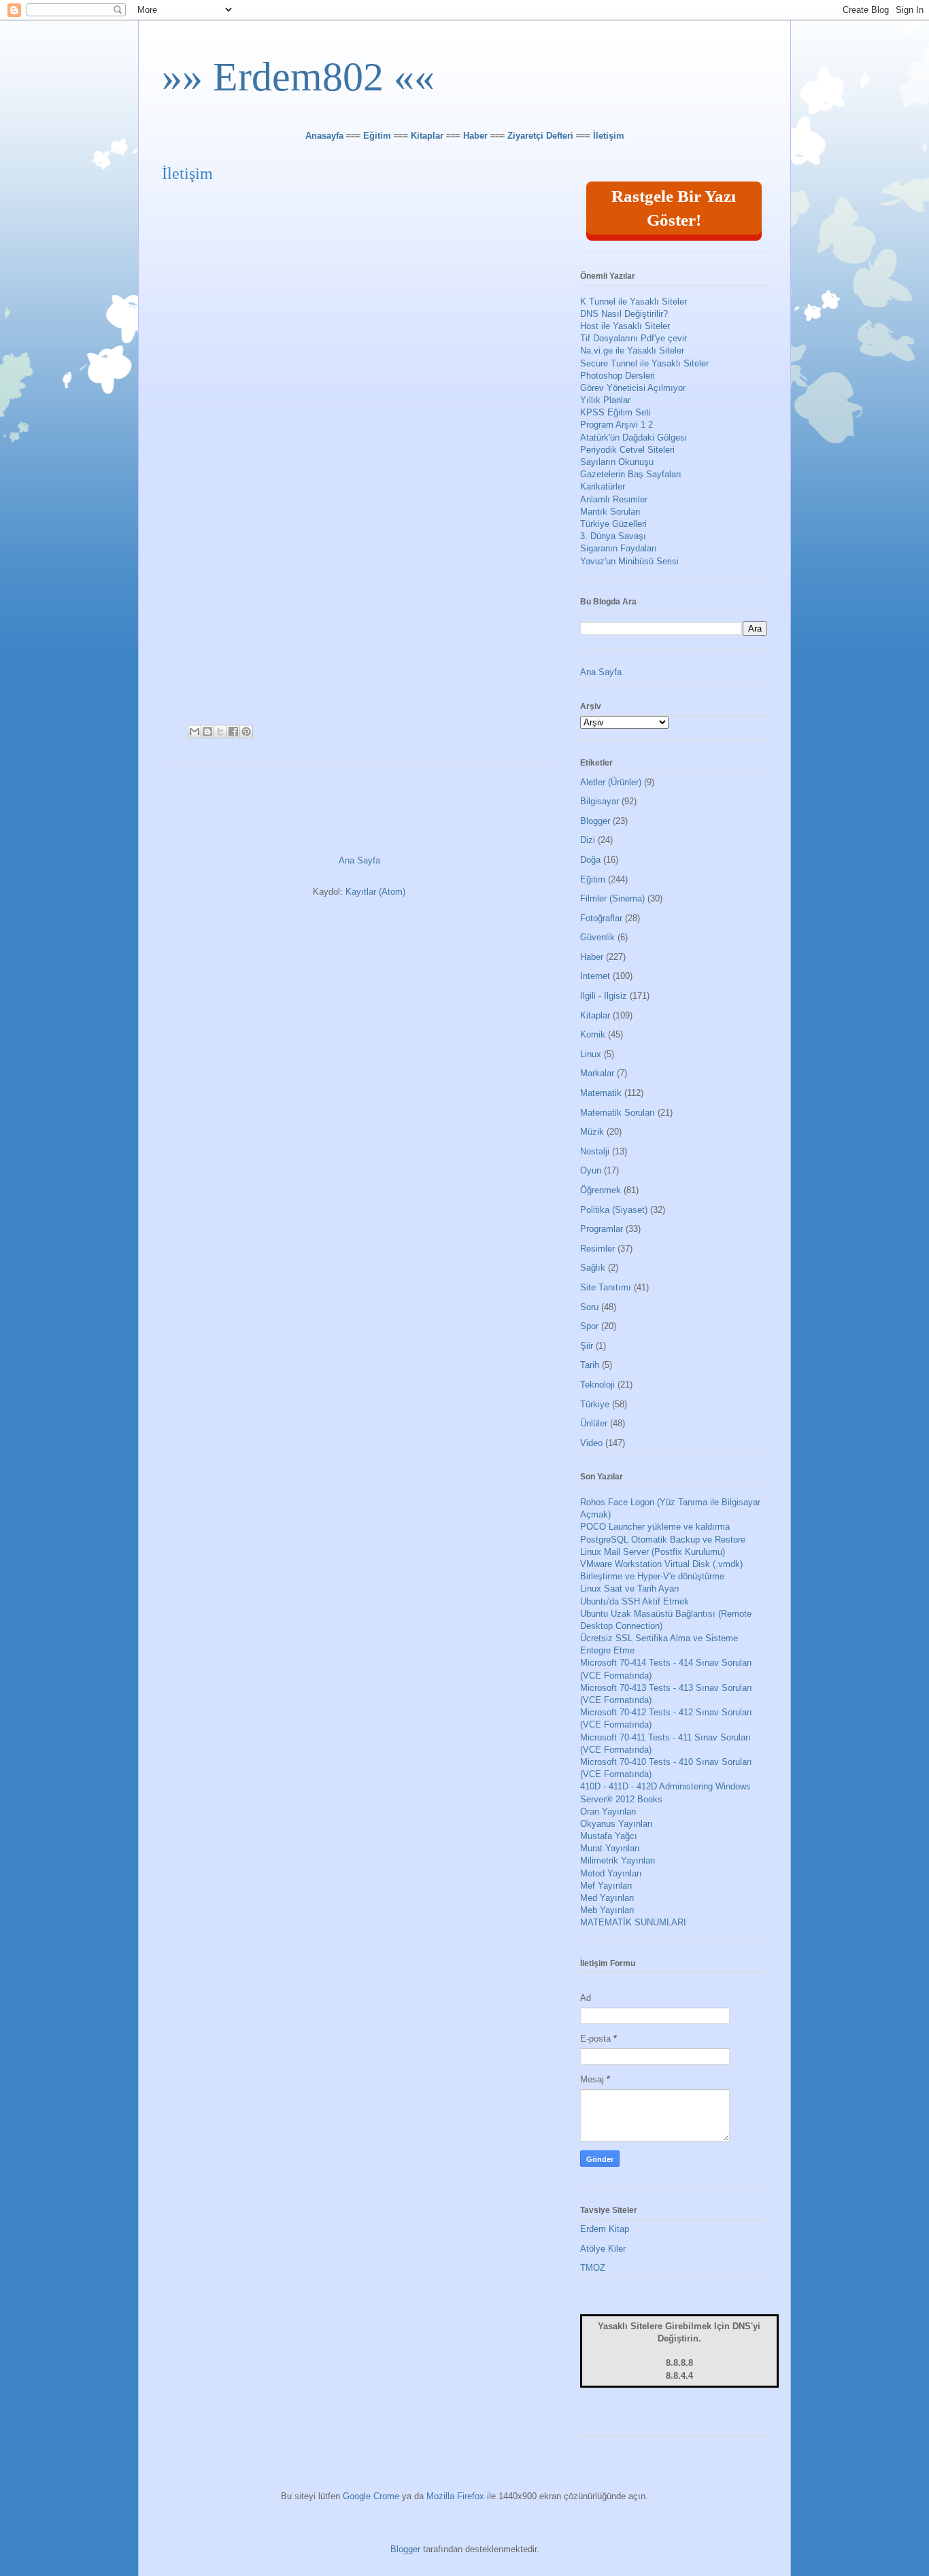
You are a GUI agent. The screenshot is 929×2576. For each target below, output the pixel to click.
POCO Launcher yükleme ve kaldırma (655, 1527)
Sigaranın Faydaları (619, 548)
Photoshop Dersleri (618, 376)
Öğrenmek (601, 1190)
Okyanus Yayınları (616, 1824)
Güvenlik (597, 937)
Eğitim (377, 136)
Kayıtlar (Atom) (375, 892)
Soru (589, 1307)
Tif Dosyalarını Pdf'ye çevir (634, 338)
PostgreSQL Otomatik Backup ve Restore (663, 1540)
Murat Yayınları (610, 1848)
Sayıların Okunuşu (617, 462)
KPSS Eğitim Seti (615, 412)
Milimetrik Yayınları (618, 1860)
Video (591, 1443)
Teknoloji (597, 1385)
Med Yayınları (607, 1898)
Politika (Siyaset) (614, 1210)
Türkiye (595, 1404)
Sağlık (593, 1268)
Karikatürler (603, 486)
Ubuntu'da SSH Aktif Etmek (635, 1601)
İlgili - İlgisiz (604, 996)
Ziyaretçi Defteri (540, 136)
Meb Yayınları (607, 1910)
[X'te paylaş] (220, 732)
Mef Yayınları (606, 1886)
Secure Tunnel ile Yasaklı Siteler (644, 363)
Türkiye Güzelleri (613, 524)
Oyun (591, 1170)
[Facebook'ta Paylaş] (233, 732)
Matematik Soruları (618, 1113)
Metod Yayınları (611, 1873)
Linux (591, 1054)
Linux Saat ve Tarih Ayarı (630, 1588)
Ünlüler (594, 1423)
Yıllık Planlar (605, 400)
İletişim (609, 136)
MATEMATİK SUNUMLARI (633, 1922)
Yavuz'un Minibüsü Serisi (629, 561)
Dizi (588, 840)
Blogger (595, 821)
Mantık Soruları (610, 512)
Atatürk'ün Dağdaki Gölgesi (634, 437)
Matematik (601, 1093)
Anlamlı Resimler (614, 499)
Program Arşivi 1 (613, 425)
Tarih (590, 1365)
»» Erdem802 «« (298, 77)
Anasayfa (324, 136)
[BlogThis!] (207, 732)
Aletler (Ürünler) (611, 782)
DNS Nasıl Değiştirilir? (624, 314)
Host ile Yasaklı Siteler (625, 326)
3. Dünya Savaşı (613, 536)
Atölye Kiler (603, 2249)
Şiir (587, 1346)
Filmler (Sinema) (612, 898)
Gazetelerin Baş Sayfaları (631, 474)
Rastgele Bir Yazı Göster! (674, 208)
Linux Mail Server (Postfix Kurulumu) (653, 1552)
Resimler (597, 1249)
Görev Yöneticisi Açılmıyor (633, 388)
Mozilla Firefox (455, 2496)
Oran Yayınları (608, 1811)
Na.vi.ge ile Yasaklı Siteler (632, 350)
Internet (595, 976)
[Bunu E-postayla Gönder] (195, 732)
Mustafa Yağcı (609, 1836)
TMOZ (593, 2268)
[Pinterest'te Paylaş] (246, 732)
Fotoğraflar (601, 918)
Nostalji (595, 1151)
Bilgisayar (599, 801)
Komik (593, 1034)
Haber (475, 136)
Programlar (602, 1229)
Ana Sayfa (359, 860)
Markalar (597, 1073)
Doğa (590, 860)
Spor (589, 1326)
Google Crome (371, 2496)
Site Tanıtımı (606, 1287)
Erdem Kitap (605, 2229)
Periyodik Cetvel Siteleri (627, 450)
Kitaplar (427, 136)
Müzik (592, 1132)
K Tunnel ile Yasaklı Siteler (634, 302)
